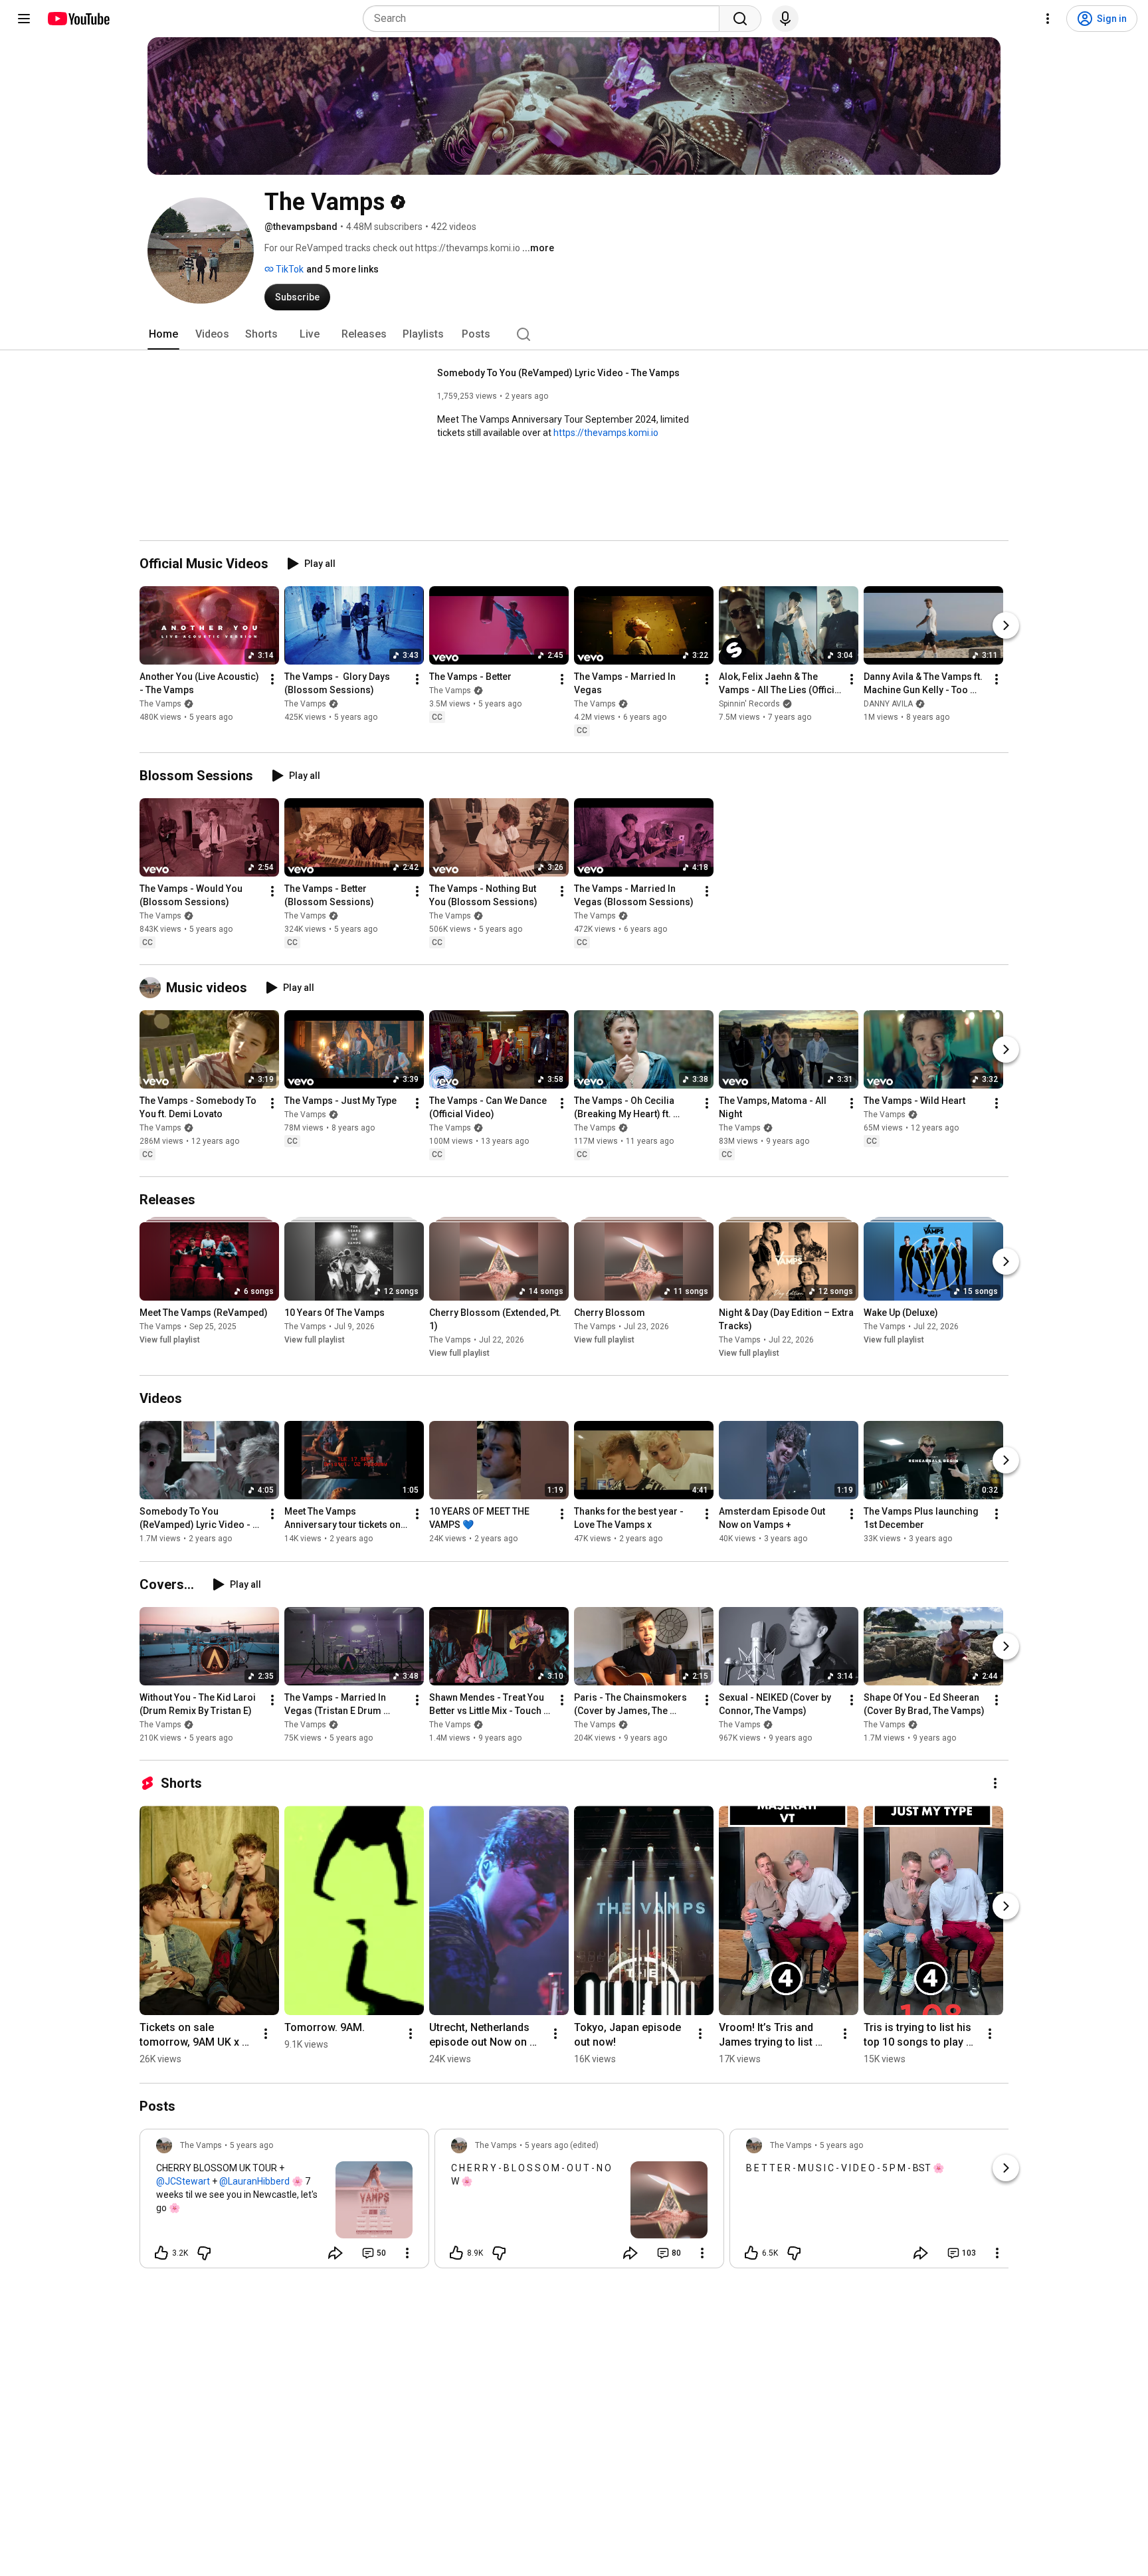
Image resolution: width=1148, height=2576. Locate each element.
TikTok (289, 269)
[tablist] (574, 334)
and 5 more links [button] (342, 269)
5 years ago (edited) (562, 2145)
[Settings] (1048, 19)
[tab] (163, 334)
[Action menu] (407, 2253)
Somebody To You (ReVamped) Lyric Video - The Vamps (558, 373)
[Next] (1006, 625)
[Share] (335, 2253)
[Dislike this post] (204, 2253)
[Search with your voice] (785, 19)
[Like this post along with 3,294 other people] (161, 2253)
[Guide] (24, 19)
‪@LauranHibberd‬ (254, 2181)
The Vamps (160, 704)
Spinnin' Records (749, 704)
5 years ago (251, 2145)
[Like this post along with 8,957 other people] (456, 2253)
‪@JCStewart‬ (183, 2181)
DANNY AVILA (888, 704)
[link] (284, 2202)
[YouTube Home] (78, 19)
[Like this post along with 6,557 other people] (751, 2253)
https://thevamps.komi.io (606, 433)
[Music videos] (153, 988)
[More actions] (272, 679)
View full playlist (170, 1340)
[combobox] (545, 19)
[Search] (740, 19)
